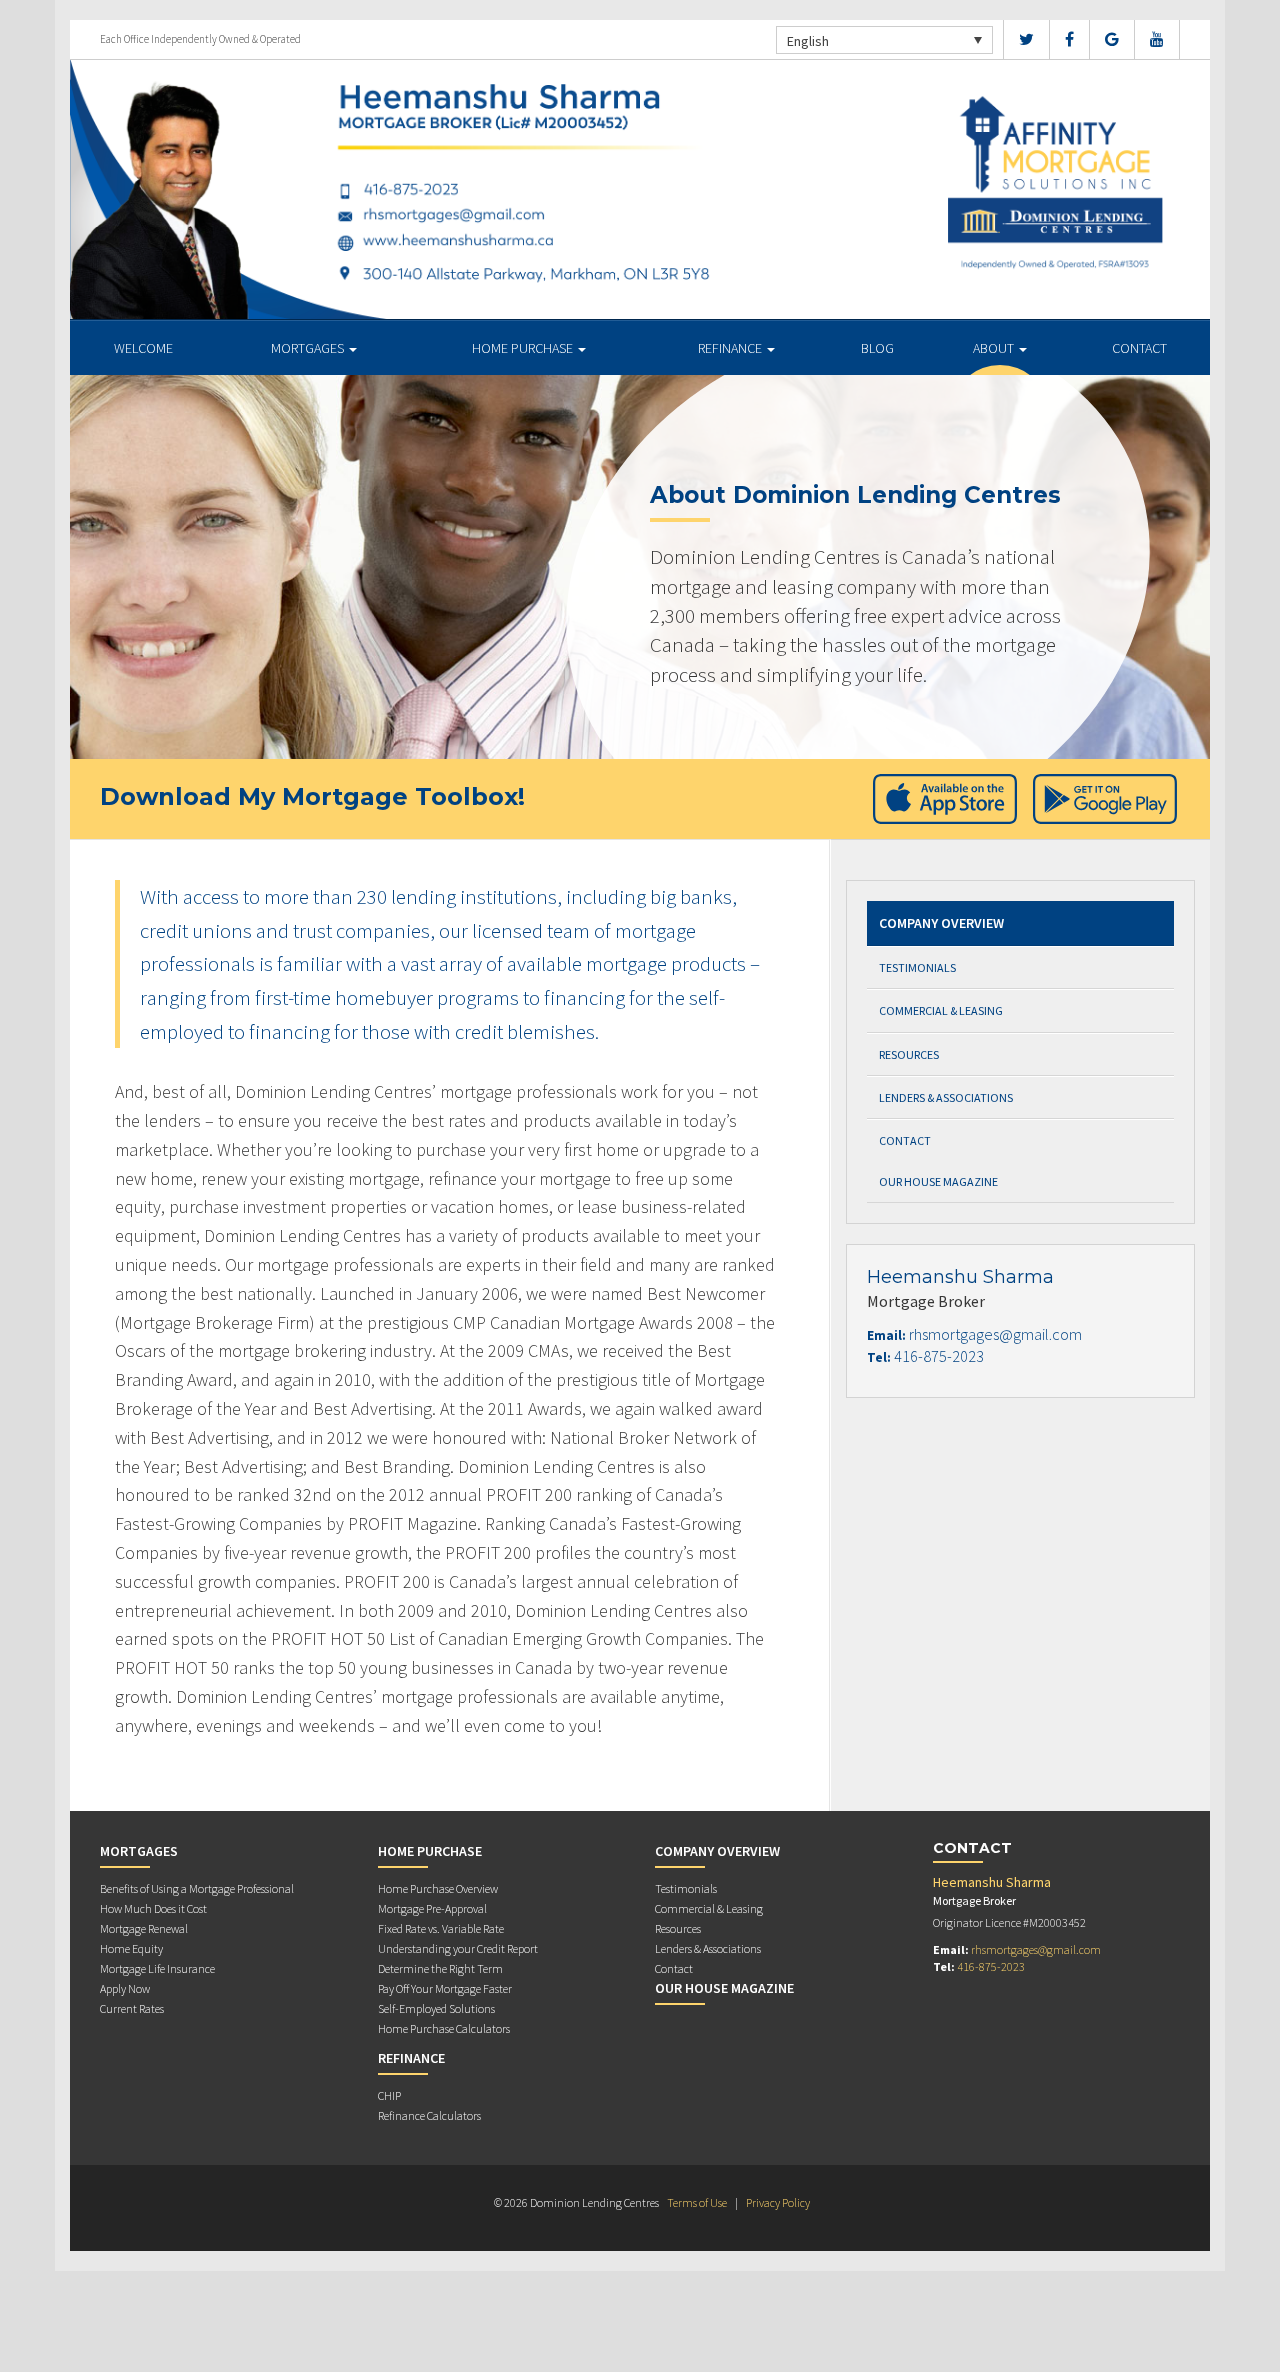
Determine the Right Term (440, 1968)
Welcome (143, 348)
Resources (909, 1054)
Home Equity (131, 1948)
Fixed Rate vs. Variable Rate (441, 1928)
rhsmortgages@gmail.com (995, 1334)
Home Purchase (524, 348)
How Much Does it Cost (153, 1908)
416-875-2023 (939, 1356)
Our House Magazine (938, 1181)
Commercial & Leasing (941, 1010)
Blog (877, 348)
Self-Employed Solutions (436, 2008)
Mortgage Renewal (144, 1928)
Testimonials (917, 967)
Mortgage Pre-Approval (432, 1908)
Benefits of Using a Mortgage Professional (197, 1888)
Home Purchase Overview (438, 1888)
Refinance (731, 348)
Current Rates (132, 2008)
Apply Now (125, 1988)
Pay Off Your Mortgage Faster (445, 1988)
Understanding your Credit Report (458, 1948)
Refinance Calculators (429, 2115)
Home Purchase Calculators (444, 2028)
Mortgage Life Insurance (157, 1968)
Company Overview (941, 923)
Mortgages (309, 348)
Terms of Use (697, 2202)
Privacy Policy (778, 2202)
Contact (1139, 348)
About (995, 348)
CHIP (389, 2095)
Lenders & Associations (946, 1097)
